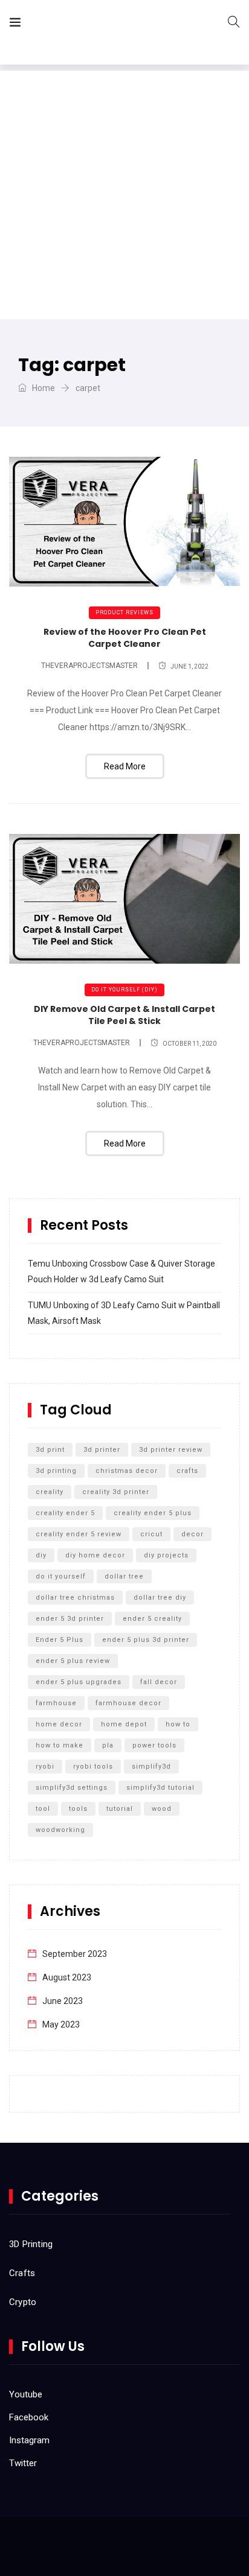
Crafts (22, 2273)
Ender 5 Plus (60, 1640)
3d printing (56, 1471)
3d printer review (171, 1450)
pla (108, 1745)
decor (192, 1534)
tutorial (120, 1809)
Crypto (23, 2302)
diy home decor (95, 1555)
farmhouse (56, 1703)
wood (162, 1809)
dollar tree (124, 1576)
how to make (60, 1745)
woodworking (60, 1830)
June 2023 (63, 2001)
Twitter (23, 2463)
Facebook (29, 2417)
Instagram (29, 2440)
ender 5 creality (152, 1619)
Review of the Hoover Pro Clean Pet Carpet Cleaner (125, 638)
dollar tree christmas (75, 1598)
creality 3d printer (116, 1492)
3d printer (102, 1450)
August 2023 (67, 1977)
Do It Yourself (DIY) (124, 990)
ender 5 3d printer (70, 1619)
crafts (187, 1471)
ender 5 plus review (73, 1661)
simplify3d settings (72, 1788)
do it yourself (61, 1576)
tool (43, 1809)
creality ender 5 (65, 1513)
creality (50, 1492)
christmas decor (127, 1471)
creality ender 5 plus (153, 1513)
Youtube (26, 2394)
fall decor (159, 1682)
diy (41, 1555)
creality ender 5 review (79, 1534)
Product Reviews (124, 612)
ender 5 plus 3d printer (146, 1640)
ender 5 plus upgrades (79, 1682)
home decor (59, 1724)
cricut (151, 1534)
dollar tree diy (160, 1598)
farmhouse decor (128, 1703)
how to (178, 1724)
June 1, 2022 (189, 666)
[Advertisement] (124, 195)
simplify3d (151, 1767)
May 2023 (61, 2024)
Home (43, 388)
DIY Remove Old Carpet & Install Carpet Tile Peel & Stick (124, 1015)
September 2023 (75, 1954)
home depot (124, 1724)
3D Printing (31, 2244)
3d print (50, 1450)
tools (78, 1809)
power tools (154, 1745)
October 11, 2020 (189, 1044)
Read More (125, 766)
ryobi (45, 1767)
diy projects (166, 1555)
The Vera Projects (99, 24)
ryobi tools (93, 1767)
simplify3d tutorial (160, 1788)
